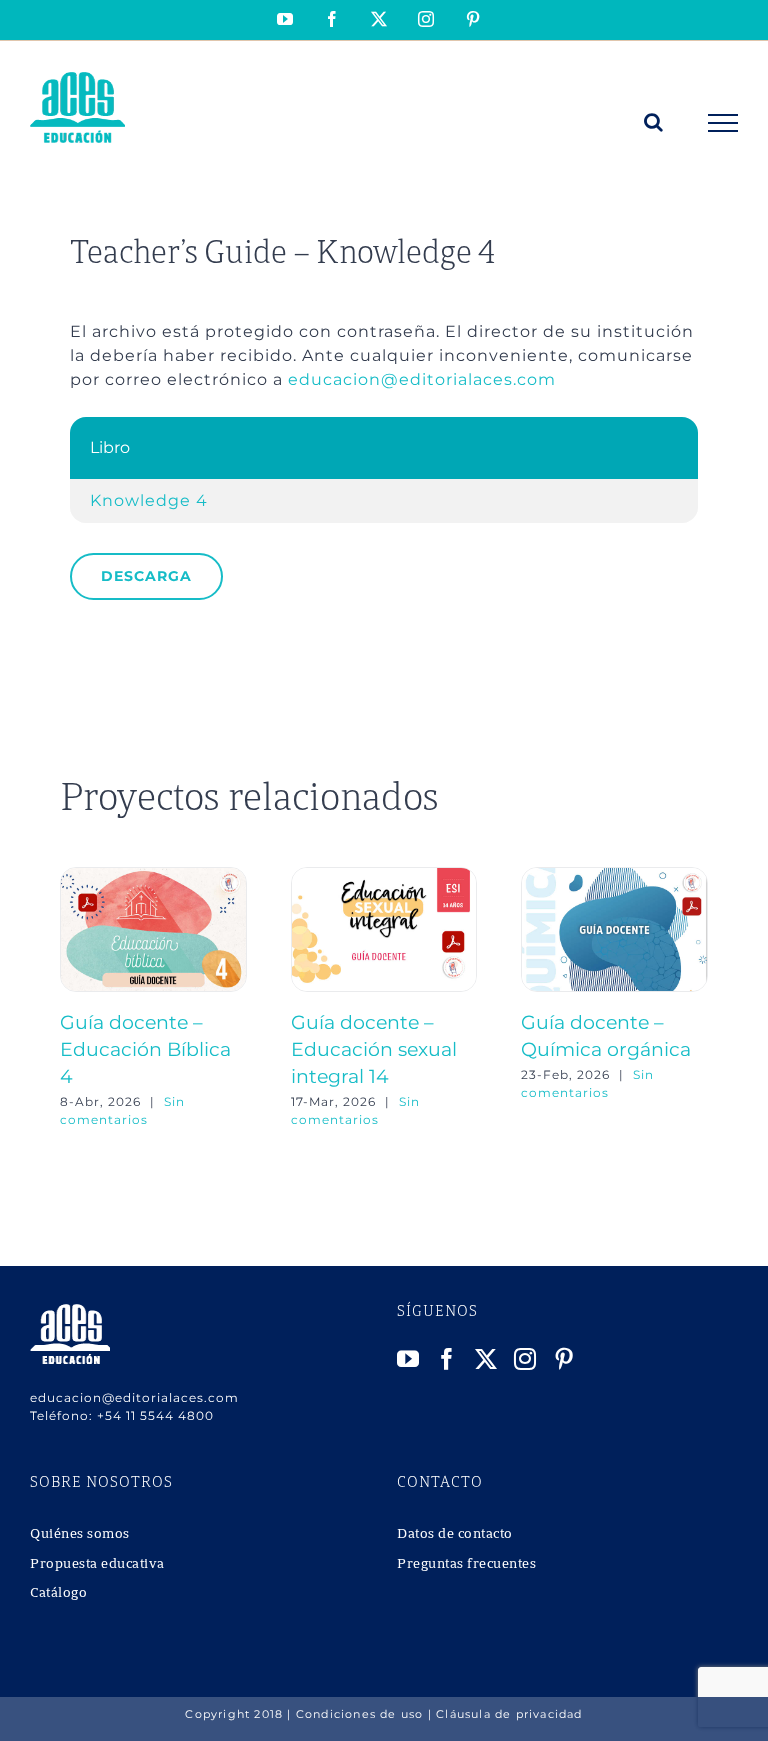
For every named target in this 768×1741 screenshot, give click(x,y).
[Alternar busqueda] (654, 122)
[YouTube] (408, 1359)
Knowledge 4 (149, 500)
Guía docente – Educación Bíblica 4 (145, 1049)
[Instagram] (525, 1359)
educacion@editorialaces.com (422, 379)
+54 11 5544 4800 (155, 1415)
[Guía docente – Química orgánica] (614, 876)
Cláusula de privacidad (509, 1714)
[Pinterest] (564, 1359)
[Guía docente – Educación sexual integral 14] (384, 876)
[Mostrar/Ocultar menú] (723, 123)
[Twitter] (486, 1359)
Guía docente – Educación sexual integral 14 (374, 1049)
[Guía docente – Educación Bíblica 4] (153, 876)
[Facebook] (447, 1359)
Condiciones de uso (360, 1714)
